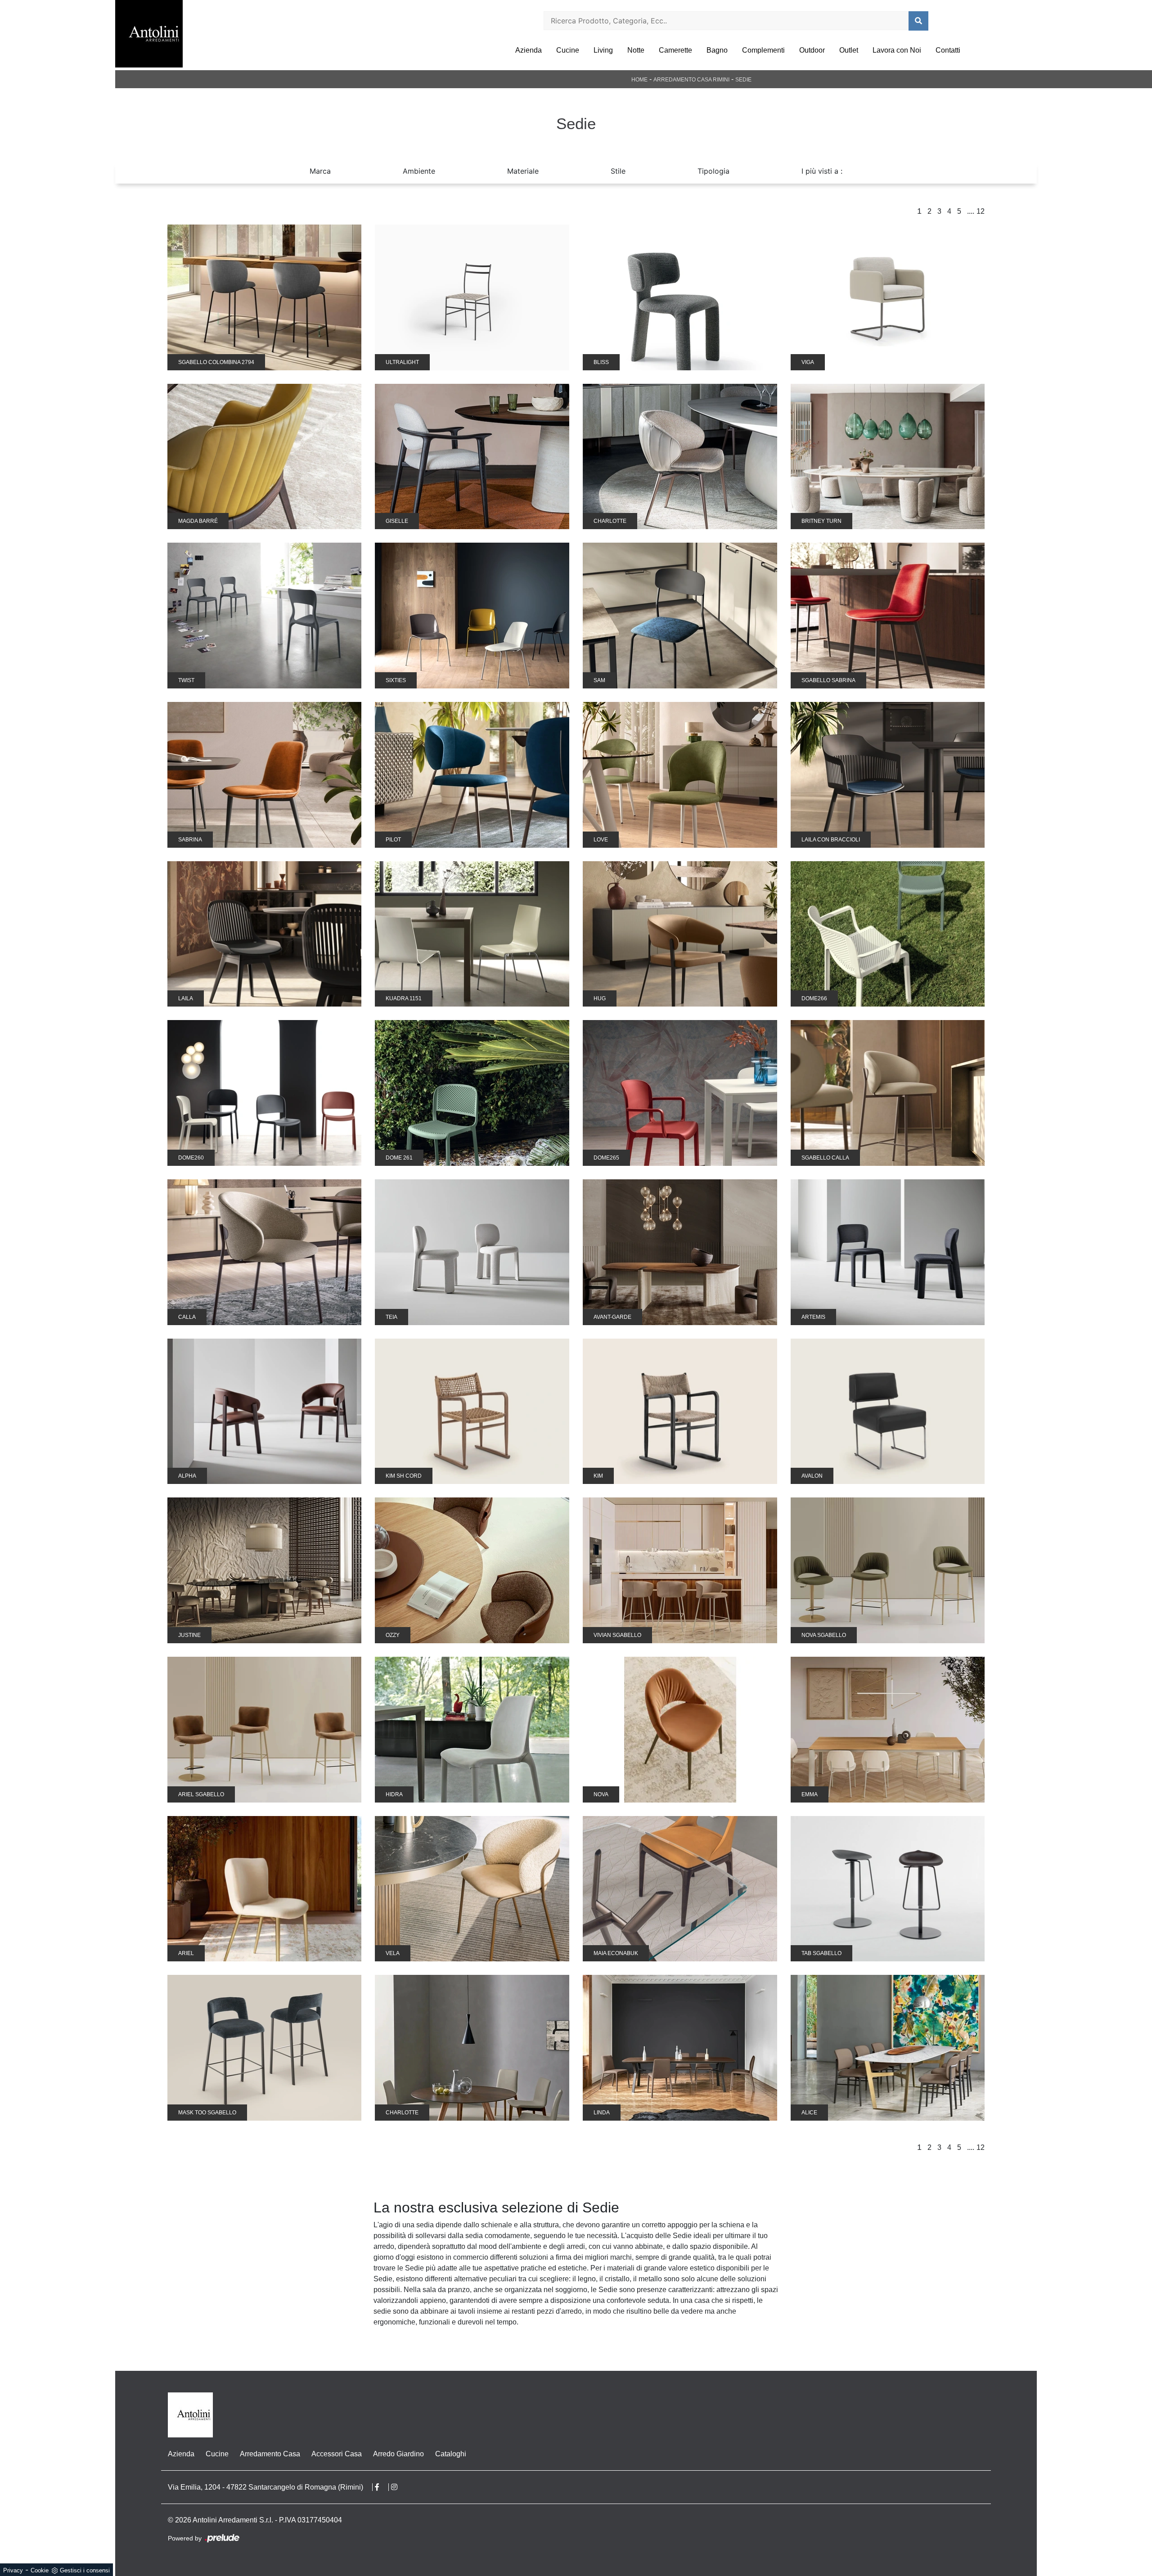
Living (603, 50)
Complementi (763, 50)
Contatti (948, 50)
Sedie (743, 80)
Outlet (849, 50)
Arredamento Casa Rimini (691, 80)
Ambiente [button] (419, 171)
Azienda (529, 50)
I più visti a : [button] (822, 171)
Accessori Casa (337, 2454)
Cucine (568, 50)
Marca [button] (320, 171)
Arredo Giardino (398, 2454)
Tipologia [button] (713, 171)
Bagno (717, 50)
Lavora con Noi (897, 50)
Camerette (675, 50)
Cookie (40, 2570)
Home (639, 80)
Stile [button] (618, 171)
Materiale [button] (523, 171)
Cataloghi (451, 2454)
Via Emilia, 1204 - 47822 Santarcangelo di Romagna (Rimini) (265, 2487)
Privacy (13, 2570)
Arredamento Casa (270, 2454)
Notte (636, 50)
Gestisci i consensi (85, 2570)
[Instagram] (399, 2487)
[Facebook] (382, 2487)
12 (981, 211)
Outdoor (812, 50)
